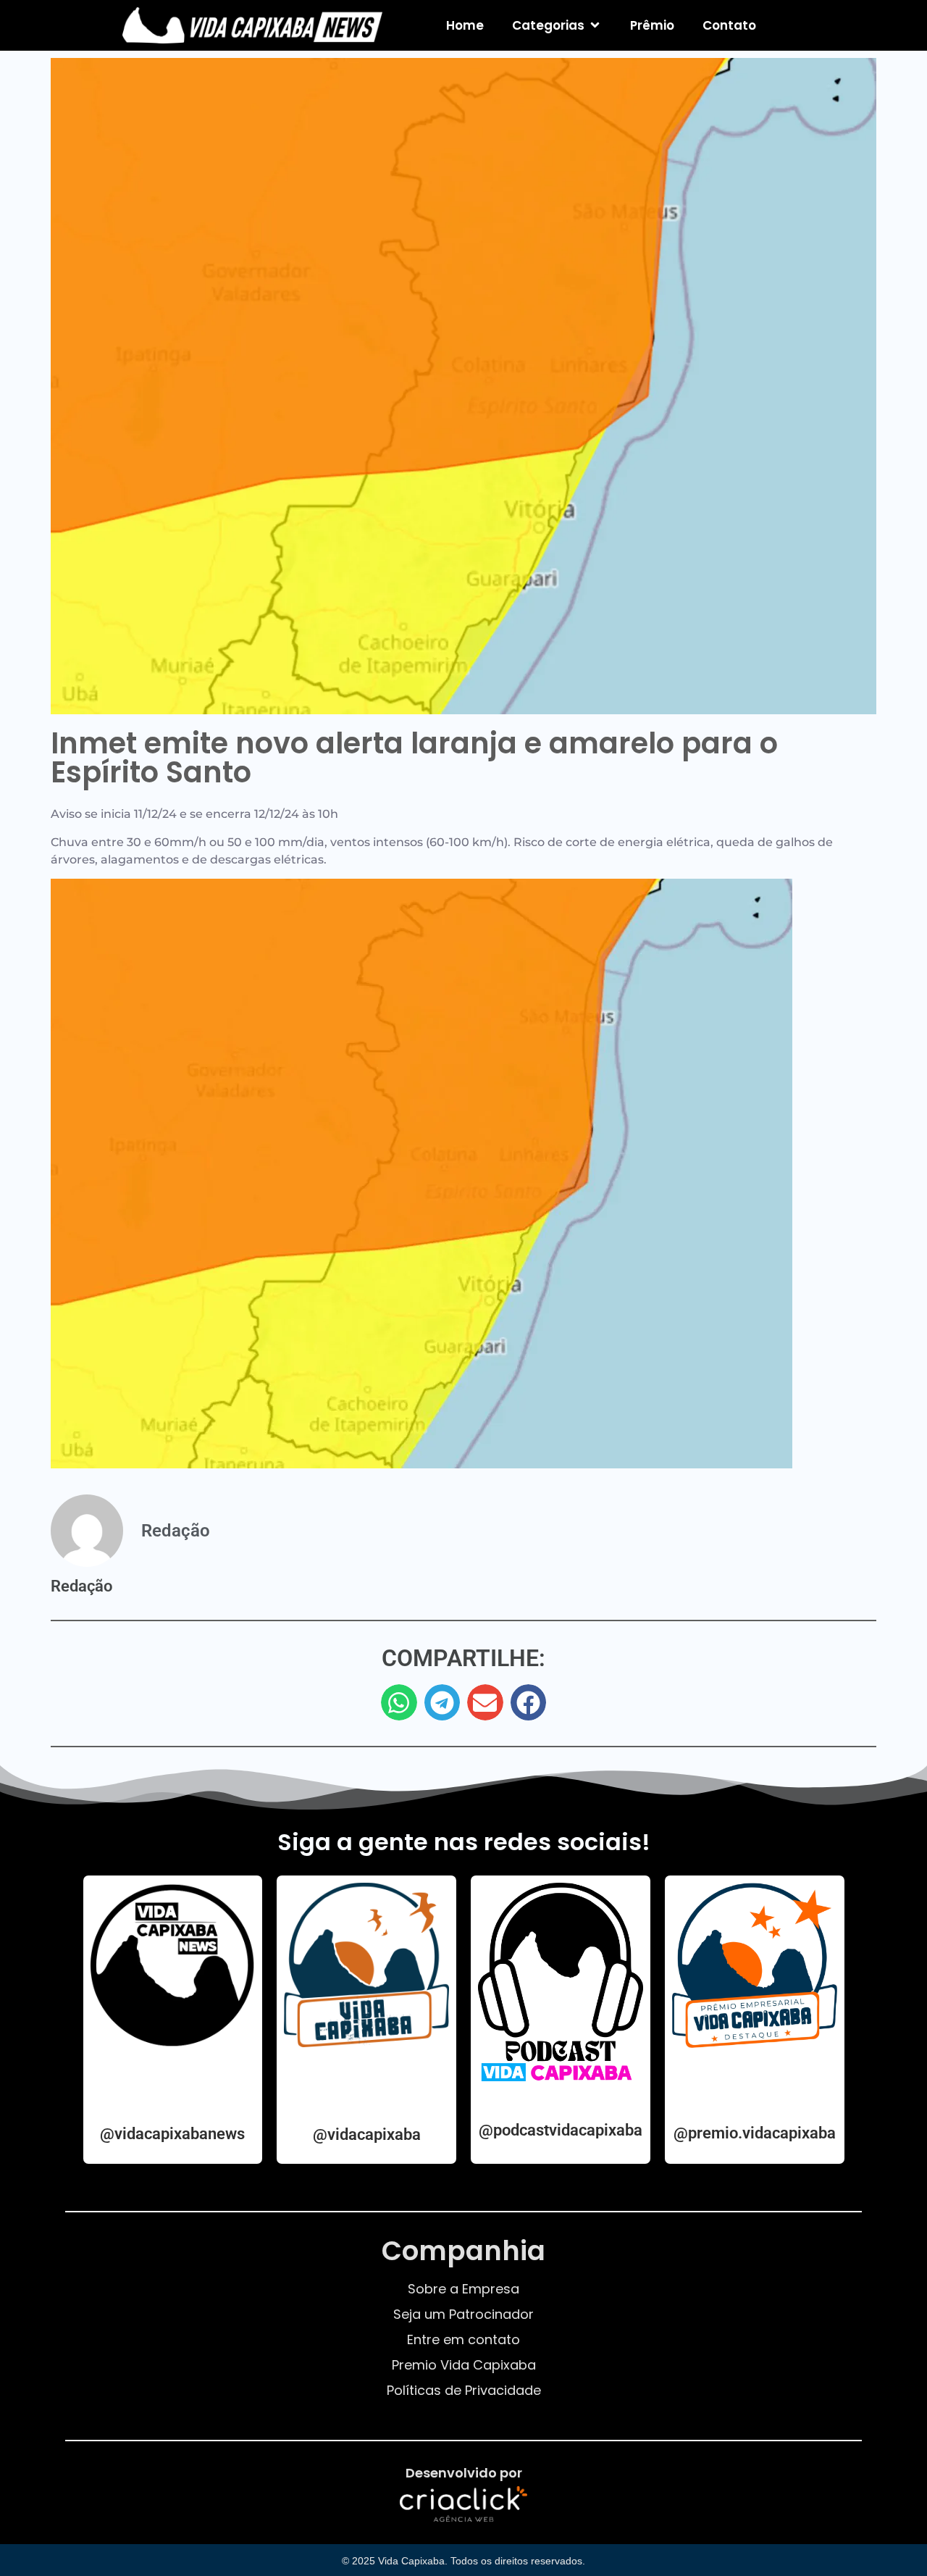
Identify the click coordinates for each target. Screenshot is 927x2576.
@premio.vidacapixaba (755, 2133)
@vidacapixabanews (172, 2134)
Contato (729, 25)
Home (465, 25)
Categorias (548, 25)
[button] (399, 1702)
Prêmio (652, 25)
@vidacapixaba (367, 2134)
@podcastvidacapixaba (561, 2130)
